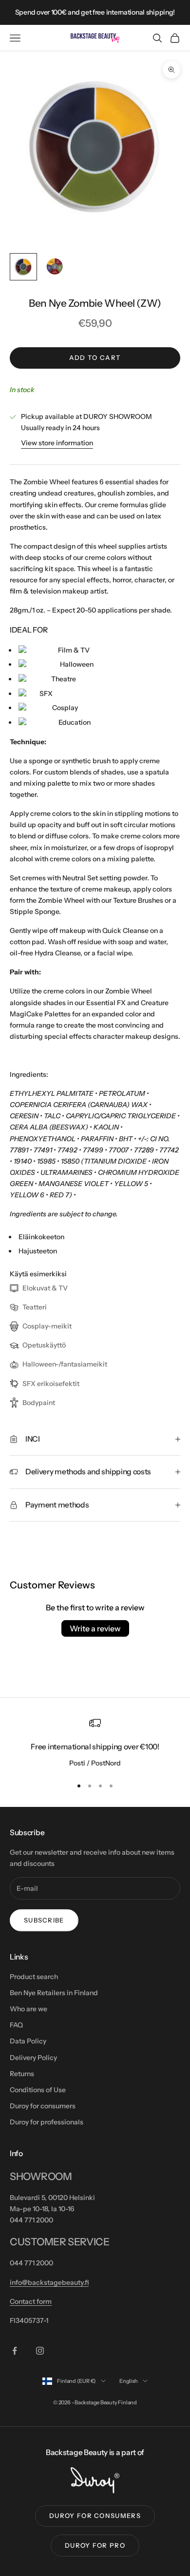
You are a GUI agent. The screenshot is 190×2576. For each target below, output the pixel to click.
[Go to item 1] (23, 267)
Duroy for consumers (43, 2106)
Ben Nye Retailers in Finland (54, 1993)
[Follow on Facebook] (15, 2351)
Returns (22, 2074)
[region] (95, 1743)
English (128, 2381)
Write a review (95, 1628)
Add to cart (95, 357)
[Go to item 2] (55, 267)
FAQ (16, 2025)
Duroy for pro (95, 2545)
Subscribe (44, 1920)
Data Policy (28, 2041)
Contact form (31, 2301)
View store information (57, 443)
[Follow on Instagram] (40, 2351)
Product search (34, 1977)
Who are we (28, 2009)
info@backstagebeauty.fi (49, 2282)
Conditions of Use (38, 2090)
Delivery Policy (33, 2058)
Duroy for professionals (47, 2122)
